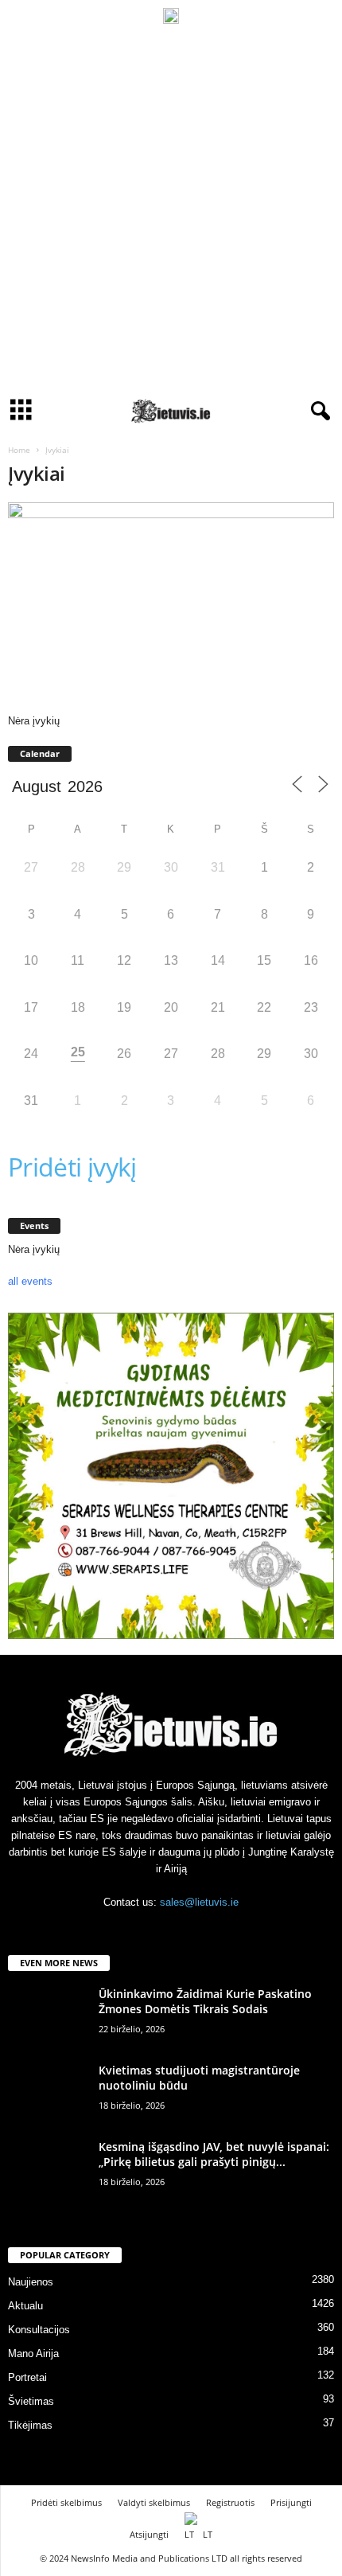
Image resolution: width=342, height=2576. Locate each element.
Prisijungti (291, 2502)
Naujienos (31, 2282)
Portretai (27, 2377)
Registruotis (230, 2502)
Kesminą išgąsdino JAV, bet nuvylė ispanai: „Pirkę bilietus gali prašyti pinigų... (214, 2154)
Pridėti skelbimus (66, 2502)
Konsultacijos (39, 2330)
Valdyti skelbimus (154, 2502)
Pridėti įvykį (72, 1167)
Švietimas (31, 2401)
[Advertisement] (171, 211)
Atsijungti (149, 2534)
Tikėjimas (30, 2425)
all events (30, 1281)
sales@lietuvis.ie (199, 1902)
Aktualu (25, 2306)
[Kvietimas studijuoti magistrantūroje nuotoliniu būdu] (48, 2092)
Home (19, 450)
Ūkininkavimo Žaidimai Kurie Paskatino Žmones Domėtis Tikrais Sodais (205, 2001)
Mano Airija (33, 2354)
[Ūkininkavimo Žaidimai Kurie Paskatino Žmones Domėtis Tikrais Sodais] (48, 2016)
